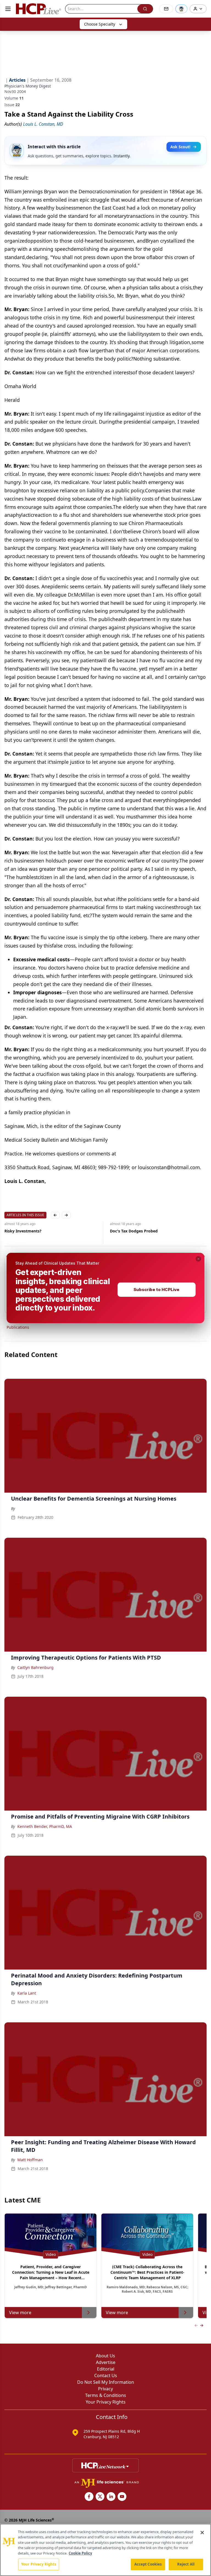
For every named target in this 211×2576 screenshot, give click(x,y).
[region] (105, 2550)
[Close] (202, 2533)
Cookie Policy (80, 2553)
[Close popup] (198, 1259)
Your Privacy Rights (39, 2564)
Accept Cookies (148, 2564)
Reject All (186, 2564)
